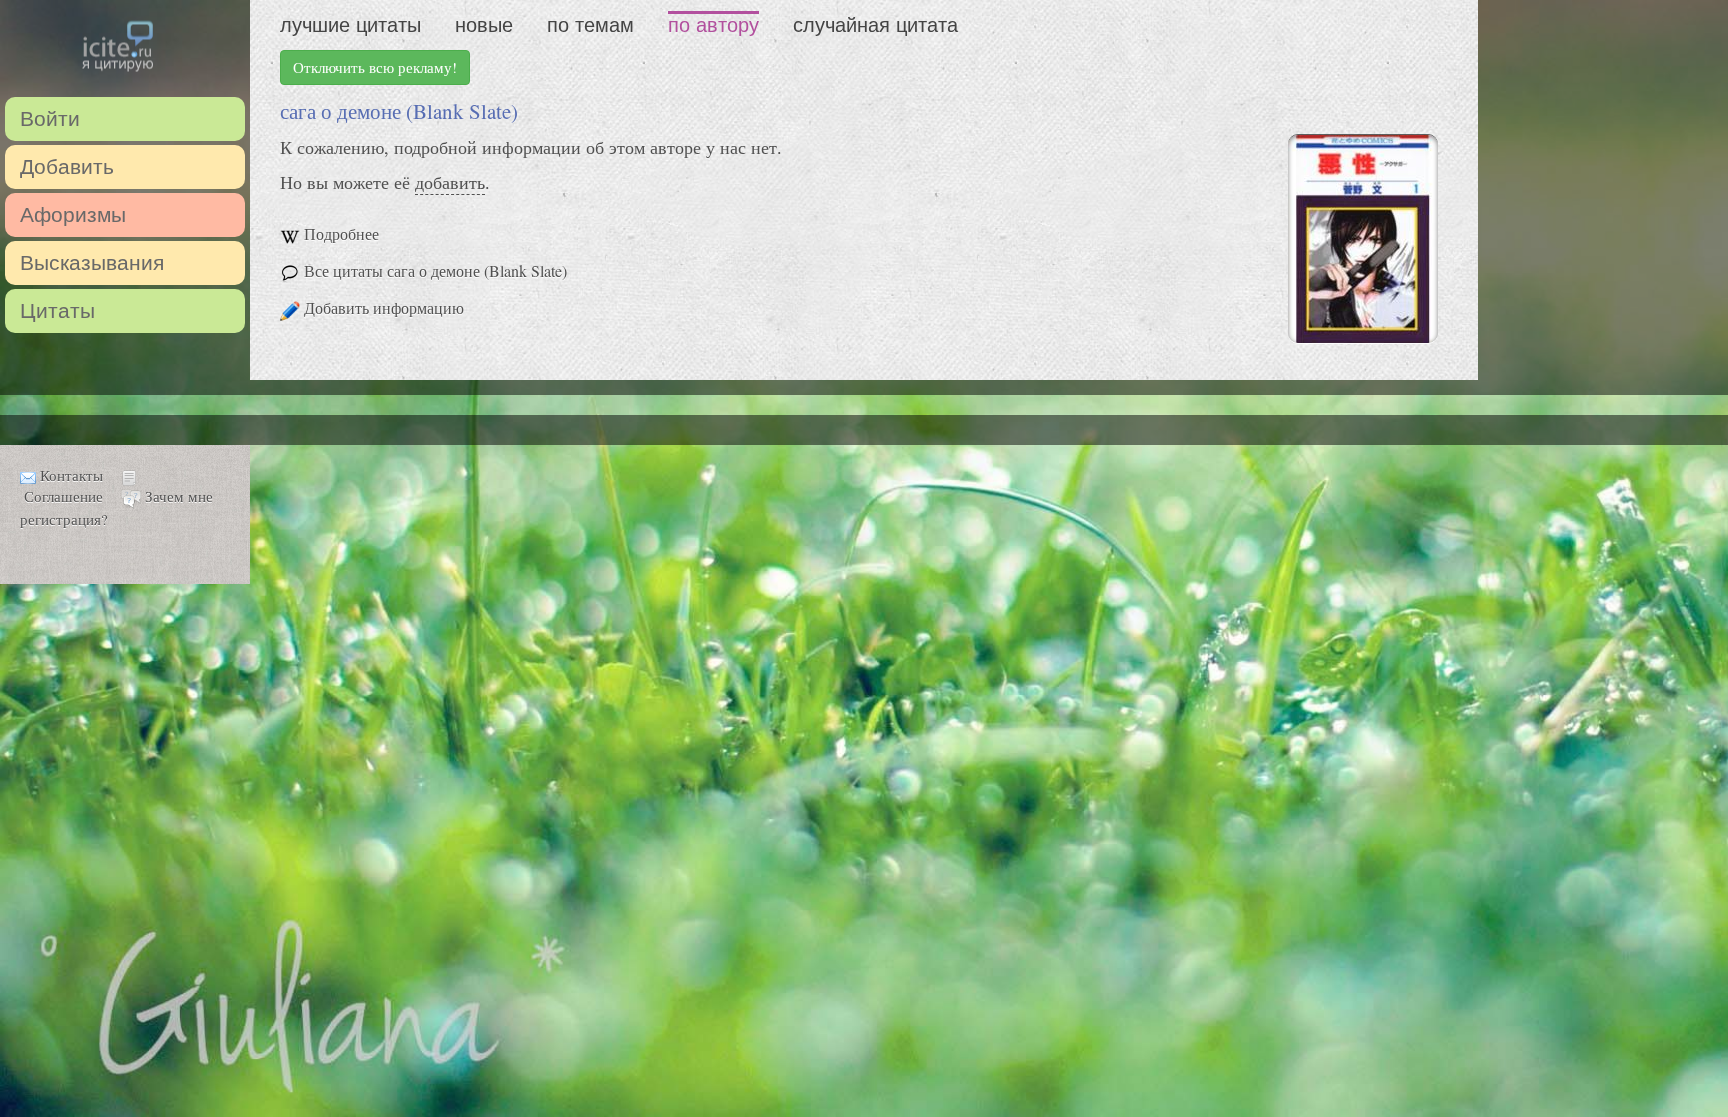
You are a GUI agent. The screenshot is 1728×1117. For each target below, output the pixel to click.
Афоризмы (73, 214)
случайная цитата (875, 25)
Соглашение (63, 496)
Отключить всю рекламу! (375, 67)
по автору (713, 25)
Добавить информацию (384, 307)
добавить (450, 182)
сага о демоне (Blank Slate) (399, 111)
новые (484, 25)
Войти (50, 118)
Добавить (67, 166)
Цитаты (57, 310)
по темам (590, 25)
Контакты (71, 475)
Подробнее (341, 233)
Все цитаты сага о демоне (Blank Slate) (435, 270)
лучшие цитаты (350, 25)
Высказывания (92, 262)
